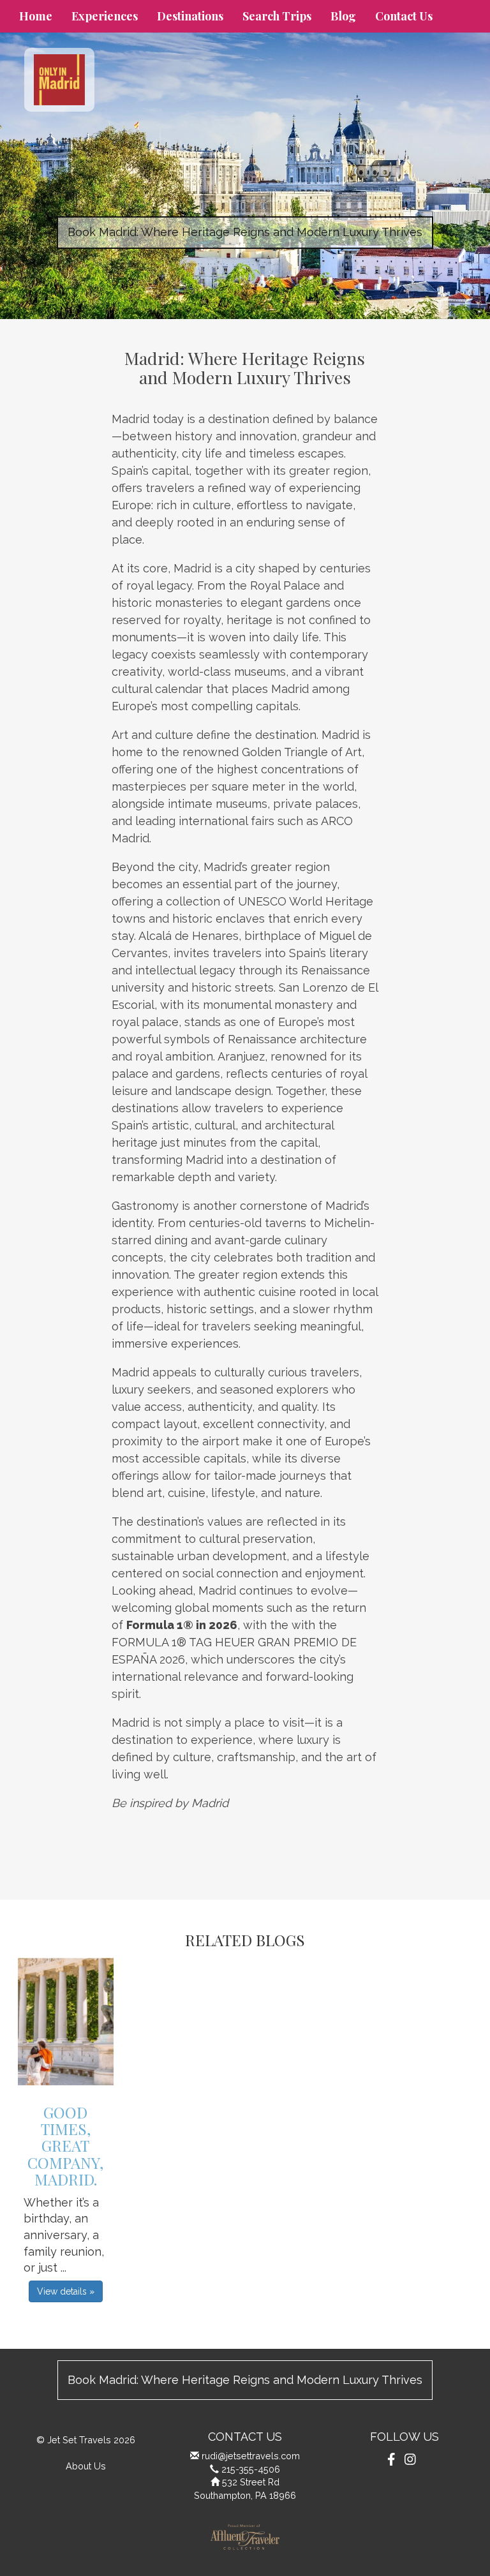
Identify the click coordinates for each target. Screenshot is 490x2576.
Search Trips (277, 16)
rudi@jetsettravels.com (251, 2456)
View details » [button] (66, 2291)
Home (36, 16)
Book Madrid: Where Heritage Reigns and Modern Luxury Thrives (245, 232)
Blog (343, 16)
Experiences (105, 16)
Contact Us (404, 16)
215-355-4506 (251, 2469)
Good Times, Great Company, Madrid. (65, 2146)
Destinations (190, 16)
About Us (86, 2466)
